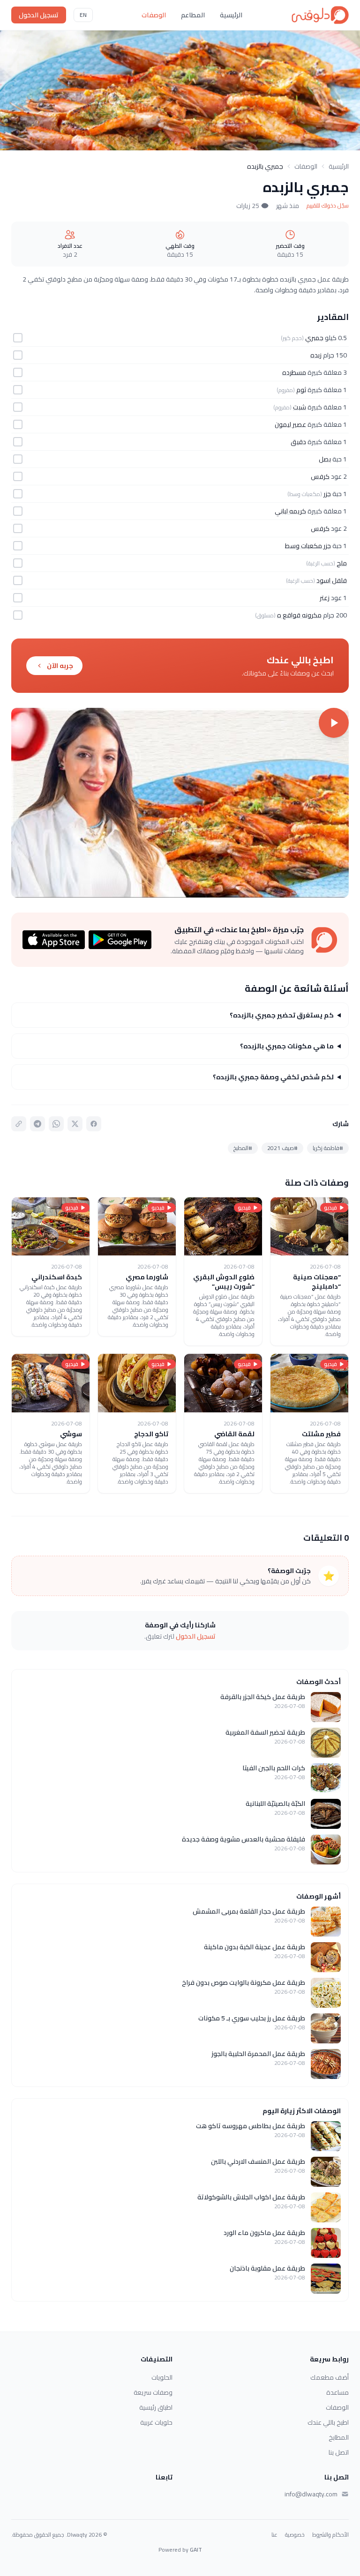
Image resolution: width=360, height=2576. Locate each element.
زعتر (325, 598)
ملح (342, 563)
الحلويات (162, 2377)
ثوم (301, 390)
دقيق (298, 442)
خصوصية (295, 2535)
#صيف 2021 (282, 1148)
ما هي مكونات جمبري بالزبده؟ (287, 1046)
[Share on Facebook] (94, 1124)
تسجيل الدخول (39, 15)
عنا (274, 2535)
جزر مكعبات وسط (308, 546)
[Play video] (180, 803)
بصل (325, 459)
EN (83, 15)
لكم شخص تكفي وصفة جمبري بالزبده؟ (273, 1077)
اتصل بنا (339, 2452)
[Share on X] (75, 1124)
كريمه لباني (290, 511)
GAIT (196, 2550)
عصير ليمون (290, 424)
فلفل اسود (332, 580)
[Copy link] (19, 1124)
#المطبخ (243, 1148)
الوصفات (154, 15)
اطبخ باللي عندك (328, 2422)
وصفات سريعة (153, 2392)
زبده (316, 355)
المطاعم (193, 15)
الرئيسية (231, 15)
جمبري (314, 338)
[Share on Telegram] (37, 1124)
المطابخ (339, 2437)
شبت (300, 407)
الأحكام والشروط (330, 2535)
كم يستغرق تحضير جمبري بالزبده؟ (282, 1015)
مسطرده (294, 372)
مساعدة (337, 2392)
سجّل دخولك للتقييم (328, 206)
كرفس (320, 476)
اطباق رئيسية (156, 2407)
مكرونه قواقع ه (299, 615)
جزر (327, 494)
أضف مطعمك (330, 2377)
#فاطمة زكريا (328, 1148)
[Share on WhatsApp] (56, 1124)
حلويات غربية (156, 2422)
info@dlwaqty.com (311, 2494)
